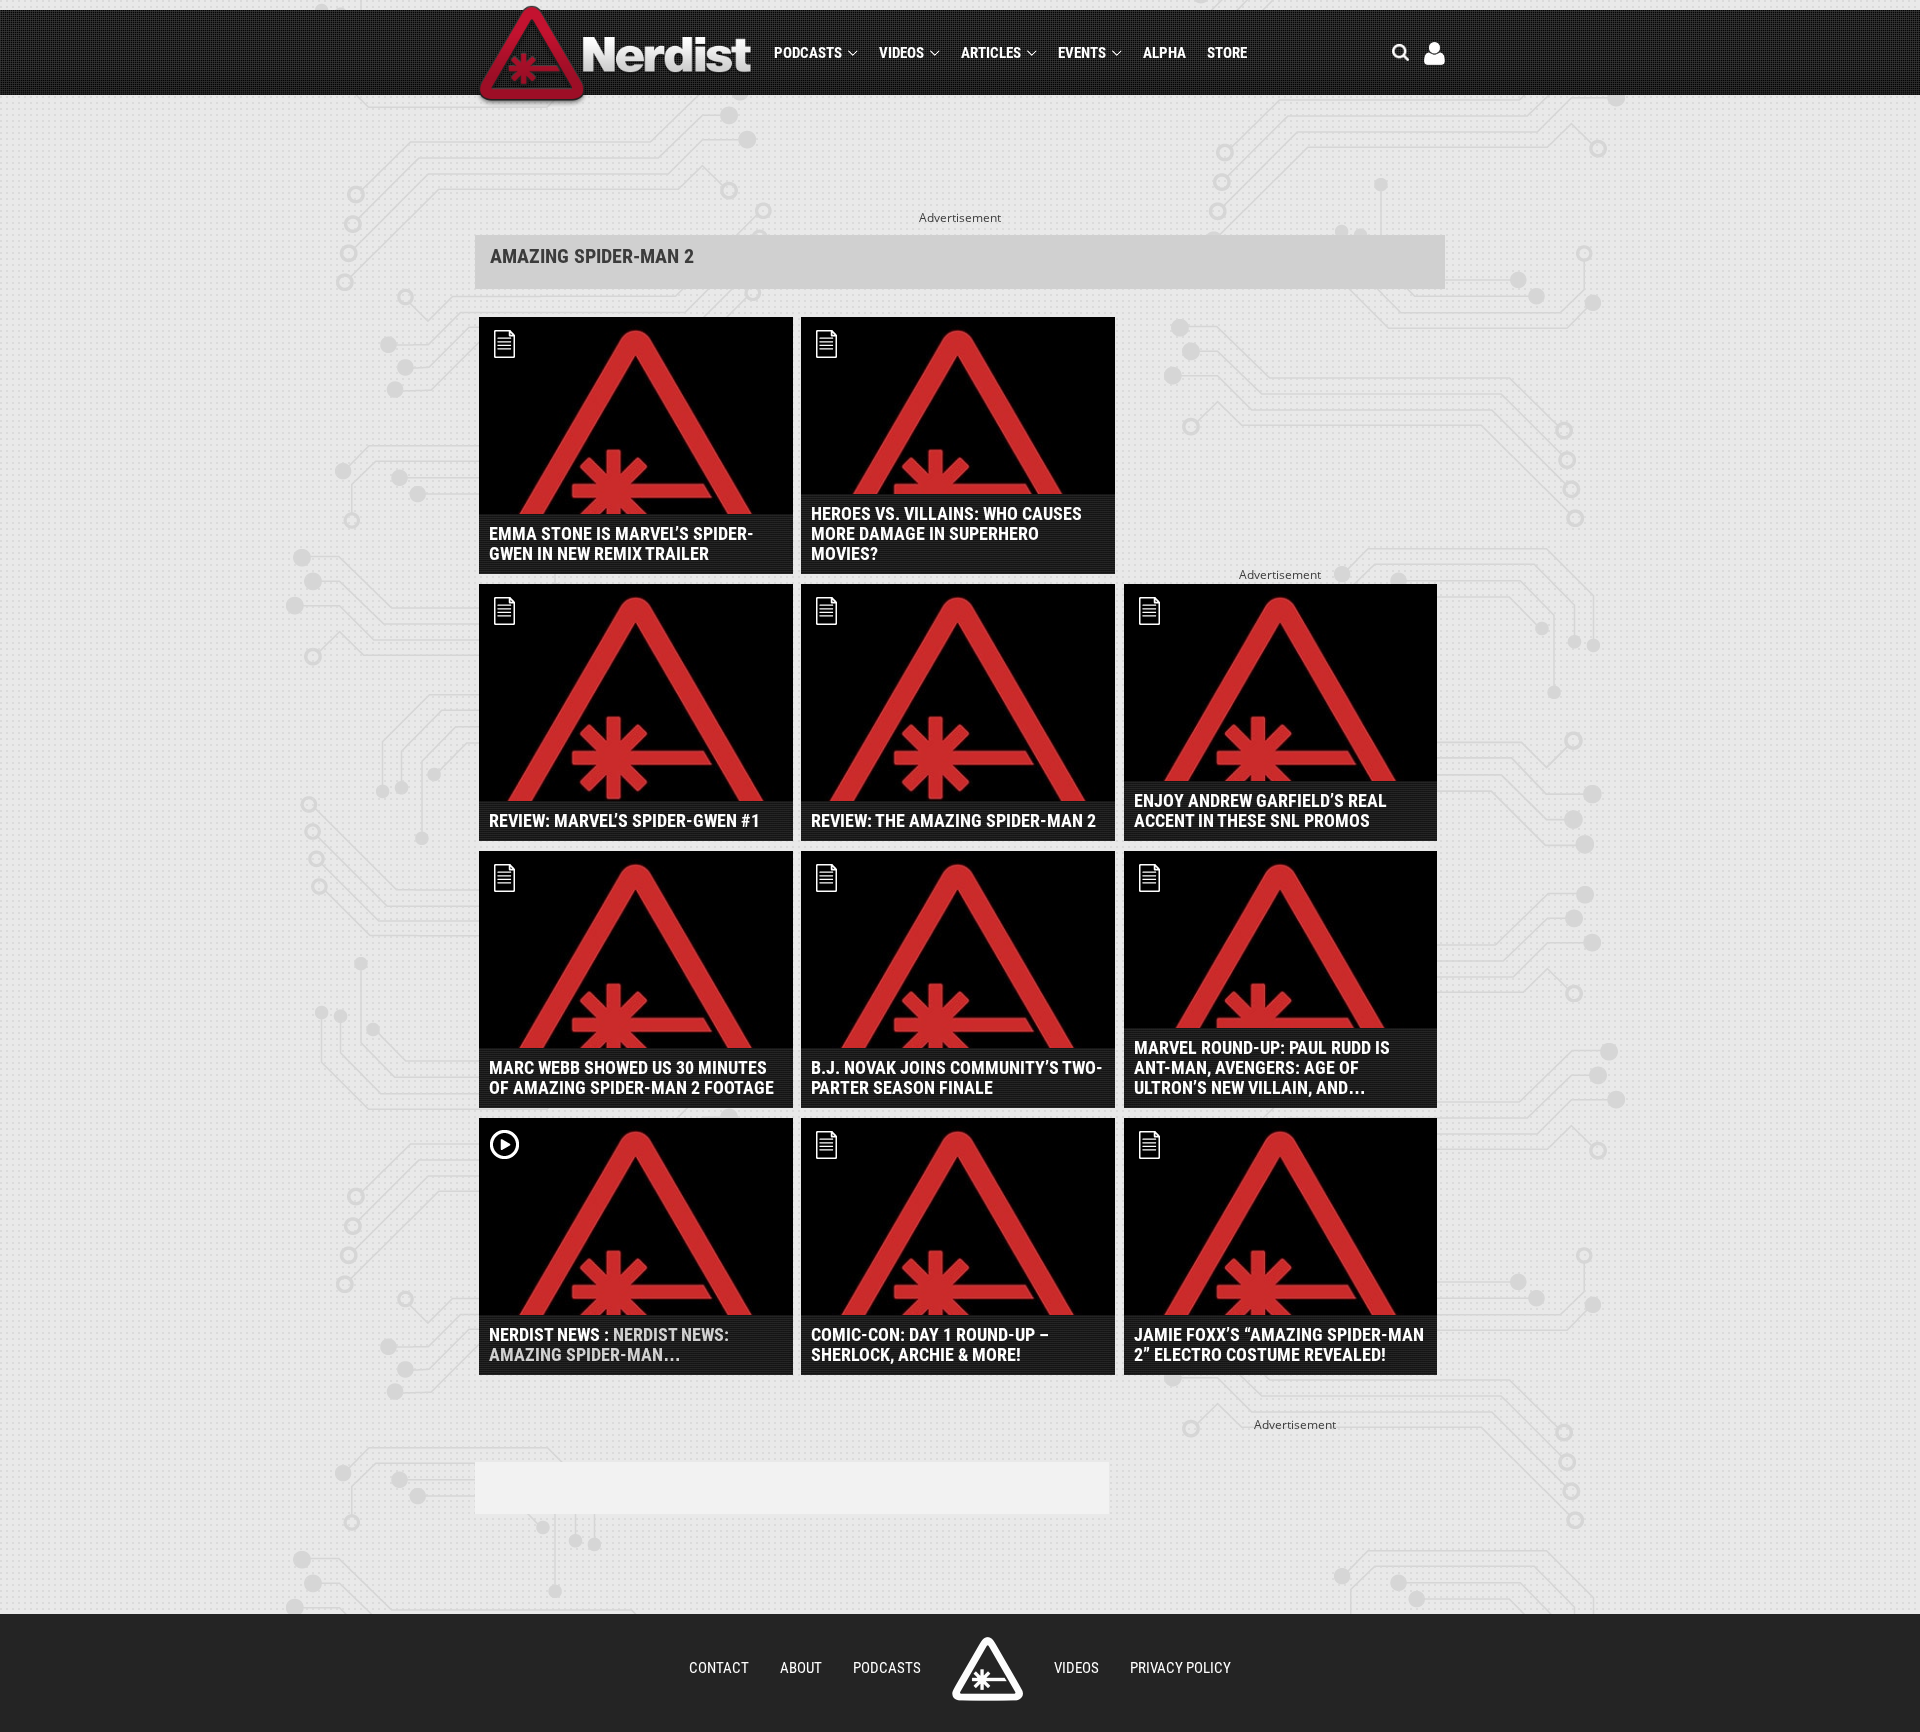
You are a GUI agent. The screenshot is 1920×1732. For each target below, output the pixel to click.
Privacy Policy (1180, 1668)
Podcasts (808, 53)
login (1434, 53)
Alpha (1164, 53)
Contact (719, 1668)
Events (1082, 53)
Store (1227, 53)
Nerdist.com (987, 1669)
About (801, 1668)
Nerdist (615, 56)
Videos (901, 53)
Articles (991, 53)
